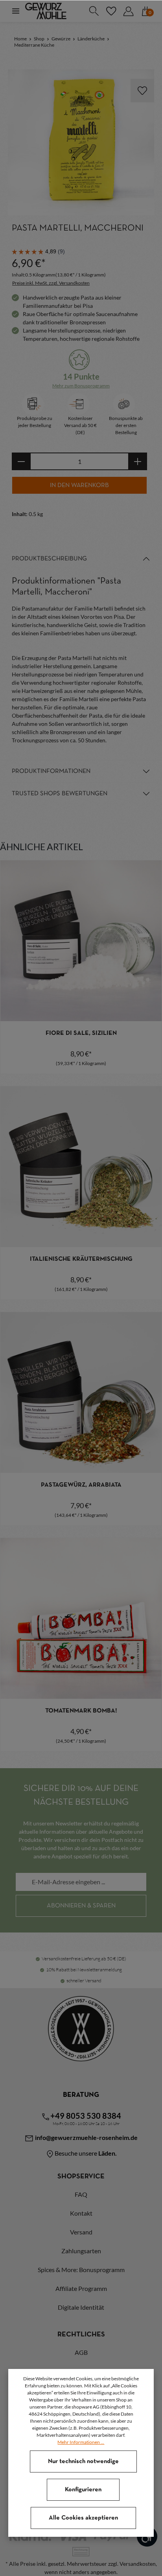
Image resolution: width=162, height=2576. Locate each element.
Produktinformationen (51, 771)
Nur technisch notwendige (83, 2461)
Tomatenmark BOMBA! (81, 1711)
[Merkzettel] (111, 11)
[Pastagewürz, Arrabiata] (81, 1393)
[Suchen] (94, 11)
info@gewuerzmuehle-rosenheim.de (86, 2137)
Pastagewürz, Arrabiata (81, 1485)
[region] (81, 142)
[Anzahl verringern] (21, 461)
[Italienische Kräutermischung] (81, 1167)
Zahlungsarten (81, 2251)
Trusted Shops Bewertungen (60, 794)
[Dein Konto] (128, 11)
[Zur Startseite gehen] (46, 11)
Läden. (108, 2153)
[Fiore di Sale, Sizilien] (81, 941)
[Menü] (16, 11)
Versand (81, 2232)
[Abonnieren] (81, 1906)
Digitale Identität (81, 2307)
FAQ (81, 2194)
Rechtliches (81, 2335)
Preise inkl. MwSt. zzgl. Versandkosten (51, 283)
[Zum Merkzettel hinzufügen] (142, 91)
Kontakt (81, 2213)
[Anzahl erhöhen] (138, 461)
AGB (81, 2352)
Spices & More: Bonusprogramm (81, 2270)
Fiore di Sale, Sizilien (81, 1033)
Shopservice (81, 2177)
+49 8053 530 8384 (86, 2116)
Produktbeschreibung (49, 559)
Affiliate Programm (81, 2288)
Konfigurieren (83, 2490)
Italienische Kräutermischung (81, 1259)
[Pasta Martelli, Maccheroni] (81, 142)
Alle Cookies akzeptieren (83, 2518)
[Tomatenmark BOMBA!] (81, 1618)
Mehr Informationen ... (81, 2442)
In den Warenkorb (79, 485)
